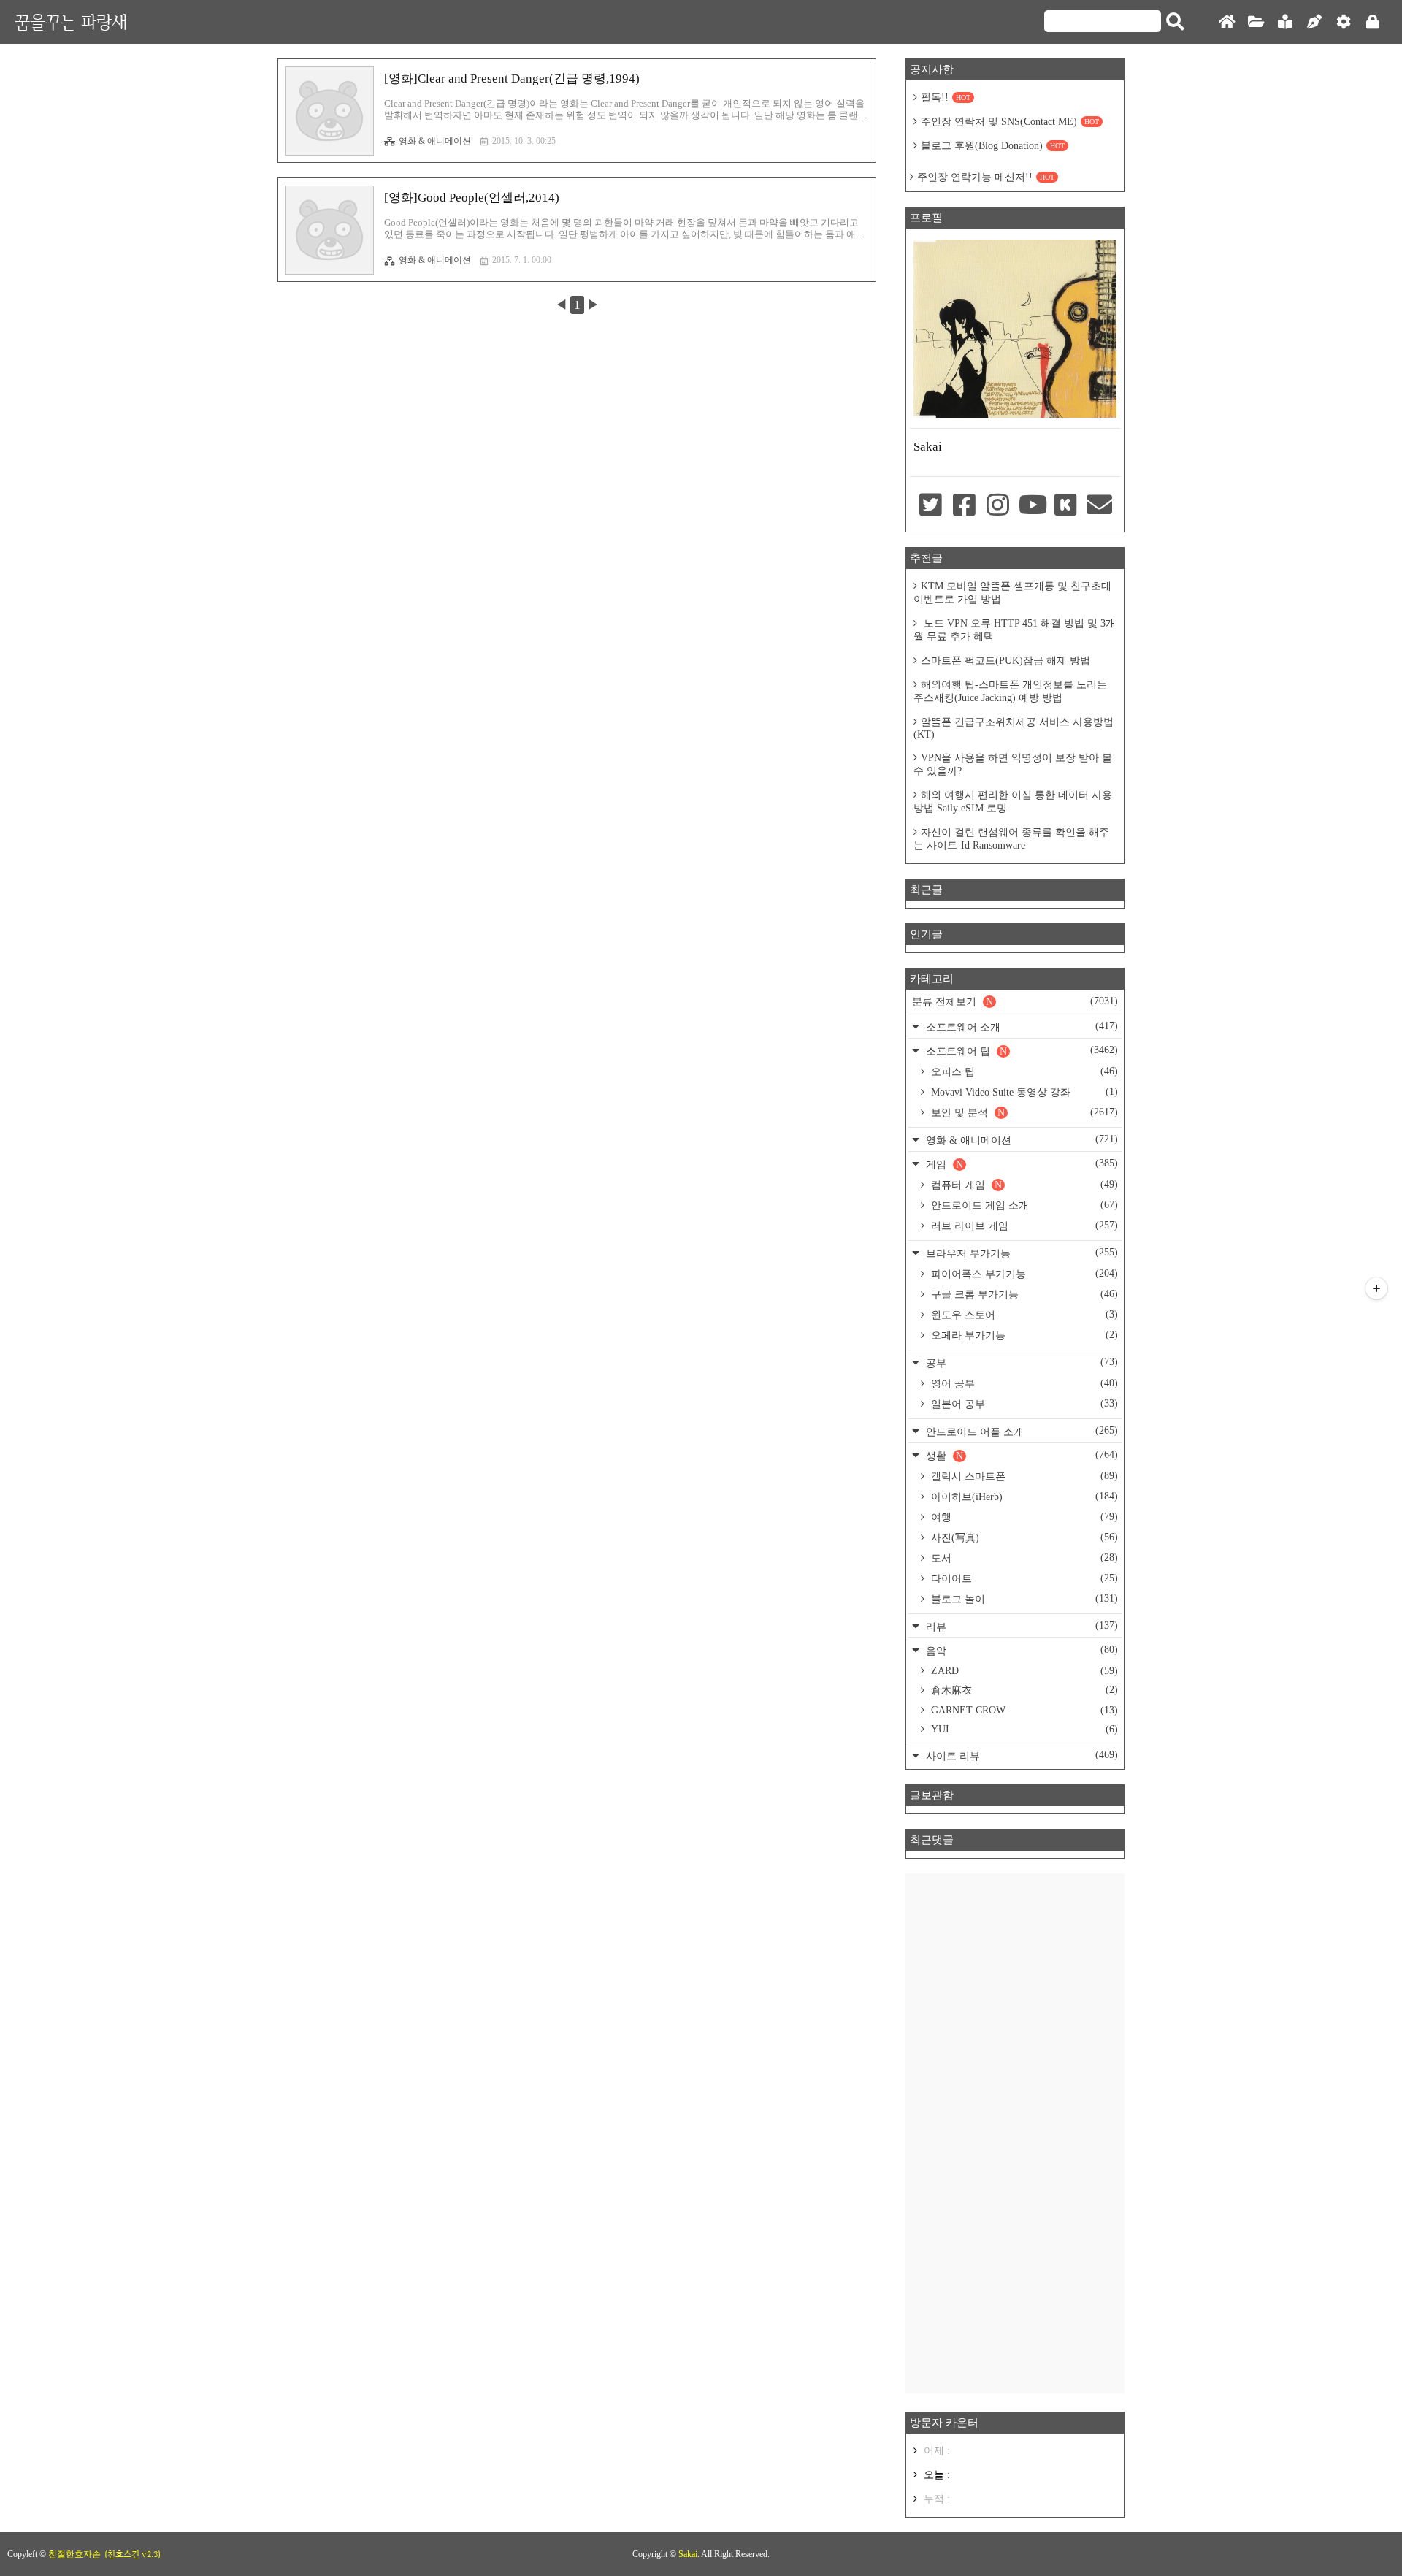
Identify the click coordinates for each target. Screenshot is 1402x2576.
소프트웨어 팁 (1020, 1051)
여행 (1023, 1517)
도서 (1023, 1558)
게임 (1020, 1164)
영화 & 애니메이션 (435, 141)
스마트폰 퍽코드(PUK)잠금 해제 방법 (1005, 661)
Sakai (688, 2554)
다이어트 (1023, 1578)
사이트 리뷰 (1020, 1755)
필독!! (946, 98)
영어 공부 (1023, 1383)
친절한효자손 (74, 2554)
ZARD (1023, 1671)
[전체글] (1256, 22)
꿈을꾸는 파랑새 (71, 22)
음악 (1020, 1650)
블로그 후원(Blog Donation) (993, 146)
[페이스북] (964, 506)
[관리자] (1344, 22)
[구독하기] (1376, 1288)
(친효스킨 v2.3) (133, 2554)
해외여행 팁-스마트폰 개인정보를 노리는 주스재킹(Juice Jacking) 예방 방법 (1010, 691)
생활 (1020, 1455)
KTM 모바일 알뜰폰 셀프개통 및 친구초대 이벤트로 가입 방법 (1012, 593)
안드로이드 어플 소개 (1020, 1431)
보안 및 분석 (1023, 1112)
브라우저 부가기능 (1020, 1253)
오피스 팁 (1023, 1071)
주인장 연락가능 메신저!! (986, 177)
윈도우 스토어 (1023, 1315)
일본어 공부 (1023, 1404)
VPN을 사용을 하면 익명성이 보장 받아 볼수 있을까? (1013, 764)
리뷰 (1020, 1626)
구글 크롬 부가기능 (1023, 1294)
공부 (1020, 1362)
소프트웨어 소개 (1020, 1027)
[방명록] (1285, 22)
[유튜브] (1032, 506)
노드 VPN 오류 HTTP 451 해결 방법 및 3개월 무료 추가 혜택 (1015, 630)
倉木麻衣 (1023, 1690)
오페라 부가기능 (1023, 1335)
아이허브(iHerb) (1023, 1497)
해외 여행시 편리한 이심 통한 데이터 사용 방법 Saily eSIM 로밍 (1013, 802)
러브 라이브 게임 (1023, 1226)
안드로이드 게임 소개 (1023, 1205)
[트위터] (930, 506)
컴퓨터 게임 (1023, 1185)
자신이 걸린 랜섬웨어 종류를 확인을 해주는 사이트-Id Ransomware (1011, 839)
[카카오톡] (1065, 506)
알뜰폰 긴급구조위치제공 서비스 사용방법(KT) (1014, 728)
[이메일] (1100, 506)
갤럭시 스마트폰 (1023, 1476)
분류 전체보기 (1015, 1001)
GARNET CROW (1023, 1710)
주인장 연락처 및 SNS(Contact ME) (1010, 122)
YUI (1023, 1729)
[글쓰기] (1314, 22)
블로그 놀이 (1023, 1599)
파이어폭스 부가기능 (1023, 1274)
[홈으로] (1227, 22)
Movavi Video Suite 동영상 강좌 (1023, 1092)
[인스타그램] (998, 506)
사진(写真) (1023, 1537)
